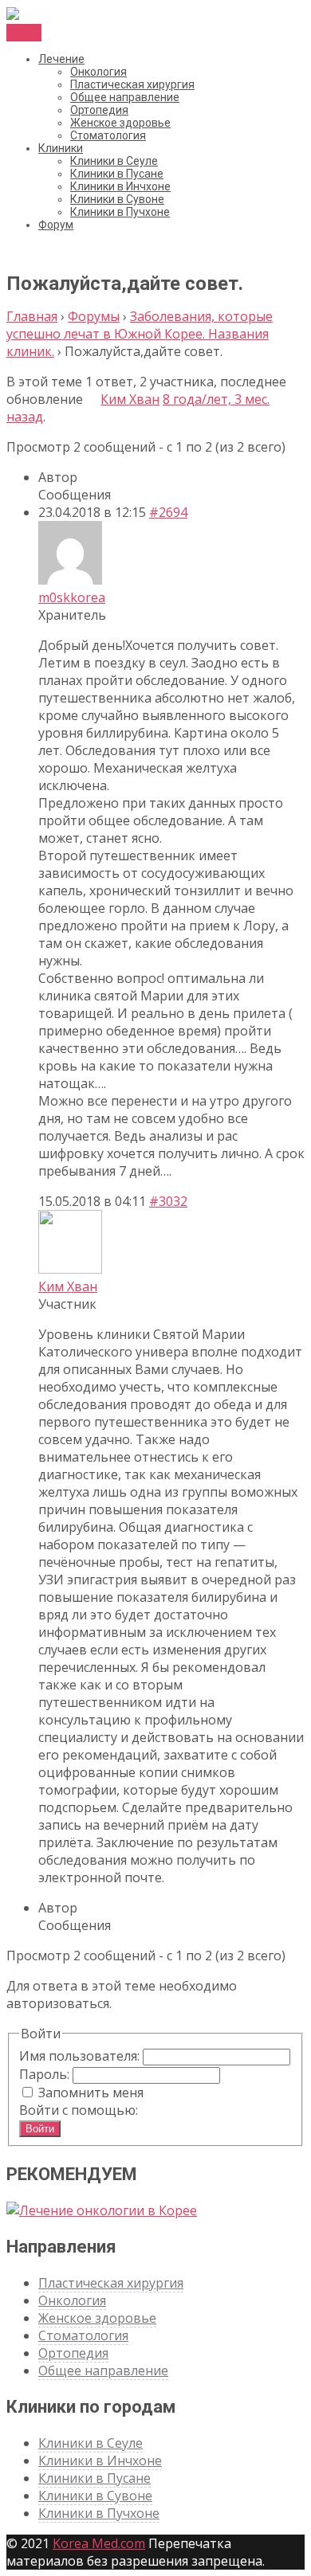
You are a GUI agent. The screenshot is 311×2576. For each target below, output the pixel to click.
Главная (32, 316)
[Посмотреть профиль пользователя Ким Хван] (92, 399)
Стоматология (108, 135)
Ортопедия (99, 110)
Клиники (61, 148)
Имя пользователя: (81, 2056)
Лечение (61, 59)
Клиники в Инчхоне (120, 186)
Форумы (94, 316)
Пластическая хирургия (132, 84)
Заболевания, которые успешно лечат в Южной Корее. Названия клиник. (140, 334)
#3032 (168, 1201)
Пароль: (46, 2074)
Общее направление (125, 97)
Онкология (98, 72)
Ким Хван (130, 399)
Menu (24, 33)
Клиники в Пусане (117, 174)
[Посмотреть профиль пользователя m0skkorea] (70, 580)
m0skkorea (72, 597)
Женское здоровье (120, 123)
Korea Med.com (99, 2543)
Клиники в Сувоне (117, 199)
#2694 (168, 512)
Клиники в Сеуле (114, 161)
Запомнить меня (91, 2093)
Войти (40, 2129)
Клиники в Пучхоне (120, 212)
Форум (56, 225)
